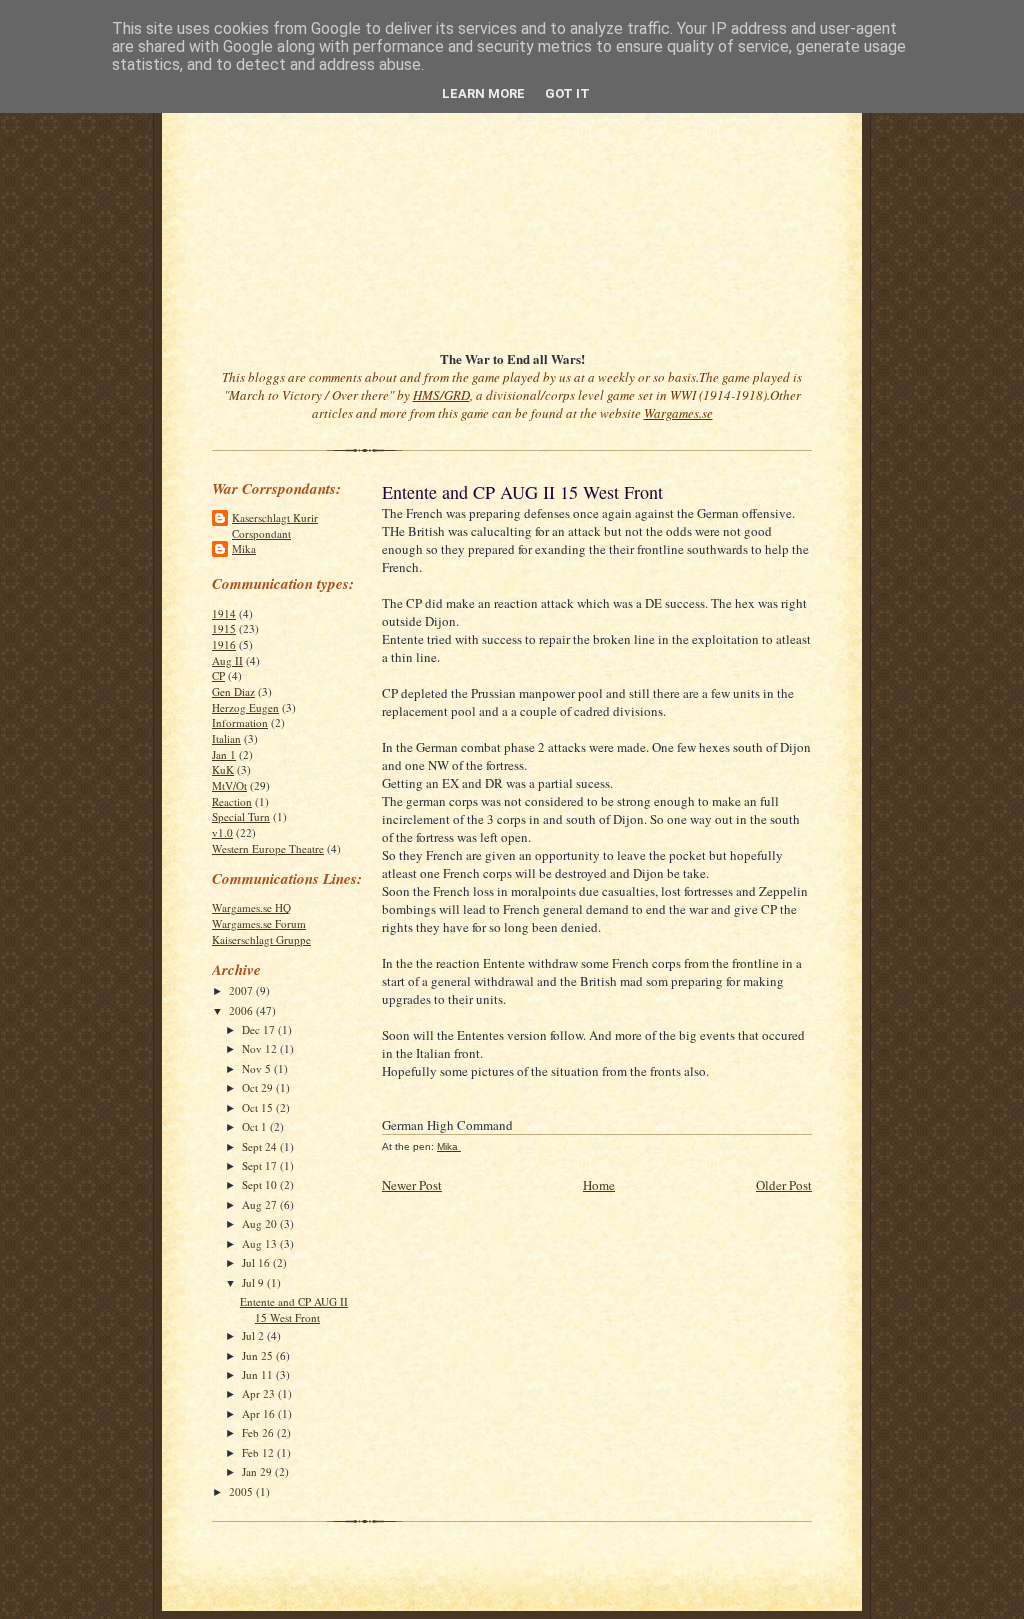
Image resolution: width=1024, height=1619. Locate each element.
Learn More (483, 93)
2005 (242, 1491)
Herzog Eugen (245, 707)
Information (240, 722)
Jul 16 (257, 1262)
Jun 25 (259, 1355)
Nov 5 (258, 1068)
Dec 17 (260, 1029)
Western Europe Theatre (268, 848)
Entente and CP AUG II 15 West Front (294, 1309)
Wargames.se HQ (251, 907)
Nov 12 (261, 1048)
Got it (567, 93)
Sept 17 (261, 1165)
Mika (244, 548)
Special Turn (241, 816)
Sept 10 (261, 1184)
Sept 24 (261, 1146)
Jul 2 (254, 1335)
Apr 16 (260, 1413)
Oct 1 (256, 1126)
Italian (226, 738)
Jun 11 (259, 1374)
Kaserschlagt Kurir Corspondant (275, 525)
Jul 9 (254, 1282)
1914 (224, 613)
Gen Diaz (233, 691)
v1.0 (222, 832)
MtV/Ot (229, 785)
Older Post (784, 1185)
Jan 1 (224, 754)
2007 (242, 990)
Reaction (232, 801)
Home (599, 1185)
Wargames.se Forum (259, 923)
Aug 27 (261, 1204)
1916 (224, 644)
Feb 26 (259, 1432)
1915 (224, 628)
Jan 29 (258, 1471)
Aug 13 (261, 1243)
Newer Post (412, 1185)
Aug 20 (261, 1223)
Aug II (227, 660)
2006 (242, 1010)
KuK (223, 769)
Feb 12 (259, 1452)
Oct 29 (259, 1087)
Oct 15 (259, 1107)
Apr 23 (260, 1393)
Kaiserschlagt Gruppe (261, 939)
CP (218, 675)
